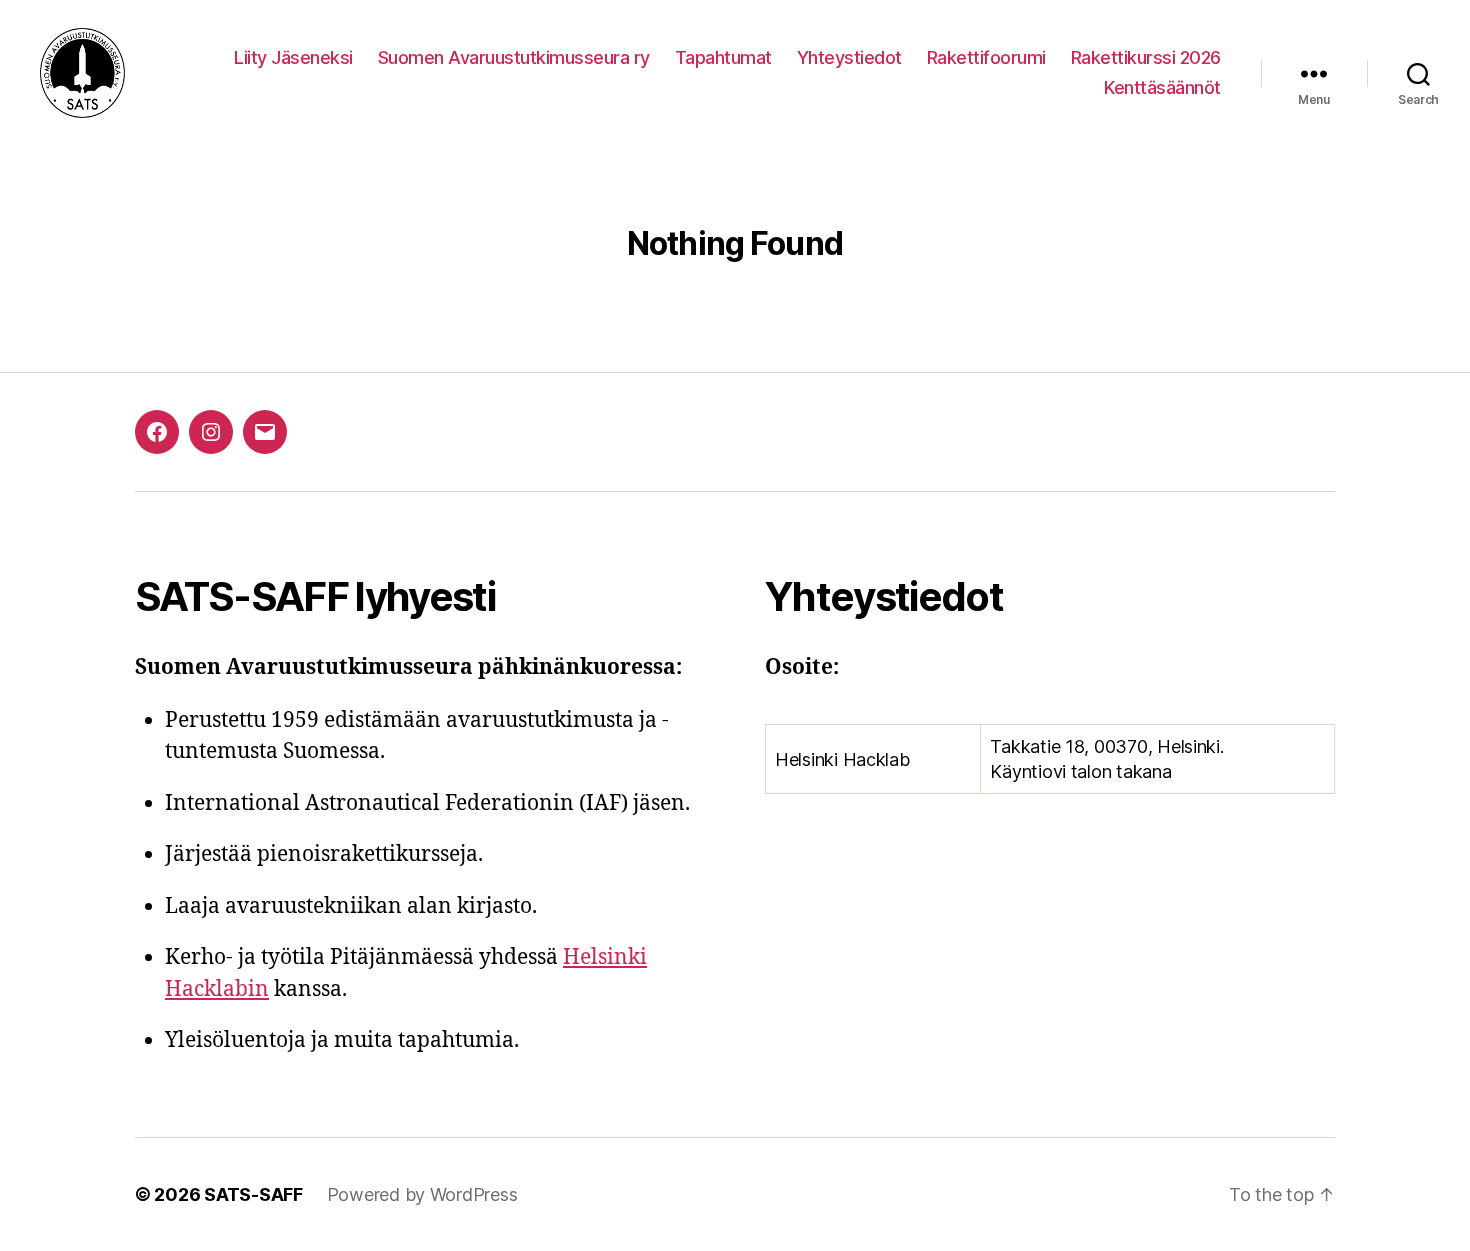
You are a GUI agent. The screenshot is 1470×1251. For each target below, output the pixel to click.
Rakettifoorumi (986, 57)
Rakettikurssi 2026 (1146, 57)
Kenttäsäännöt (1162, 87)
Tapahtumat (723, 57)
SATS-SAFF (253, 1194)
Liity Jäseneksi (293, 57)
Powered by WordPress (422, 1194)
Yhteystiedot (849, 57)
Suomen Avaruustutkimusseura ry (514, 57)
